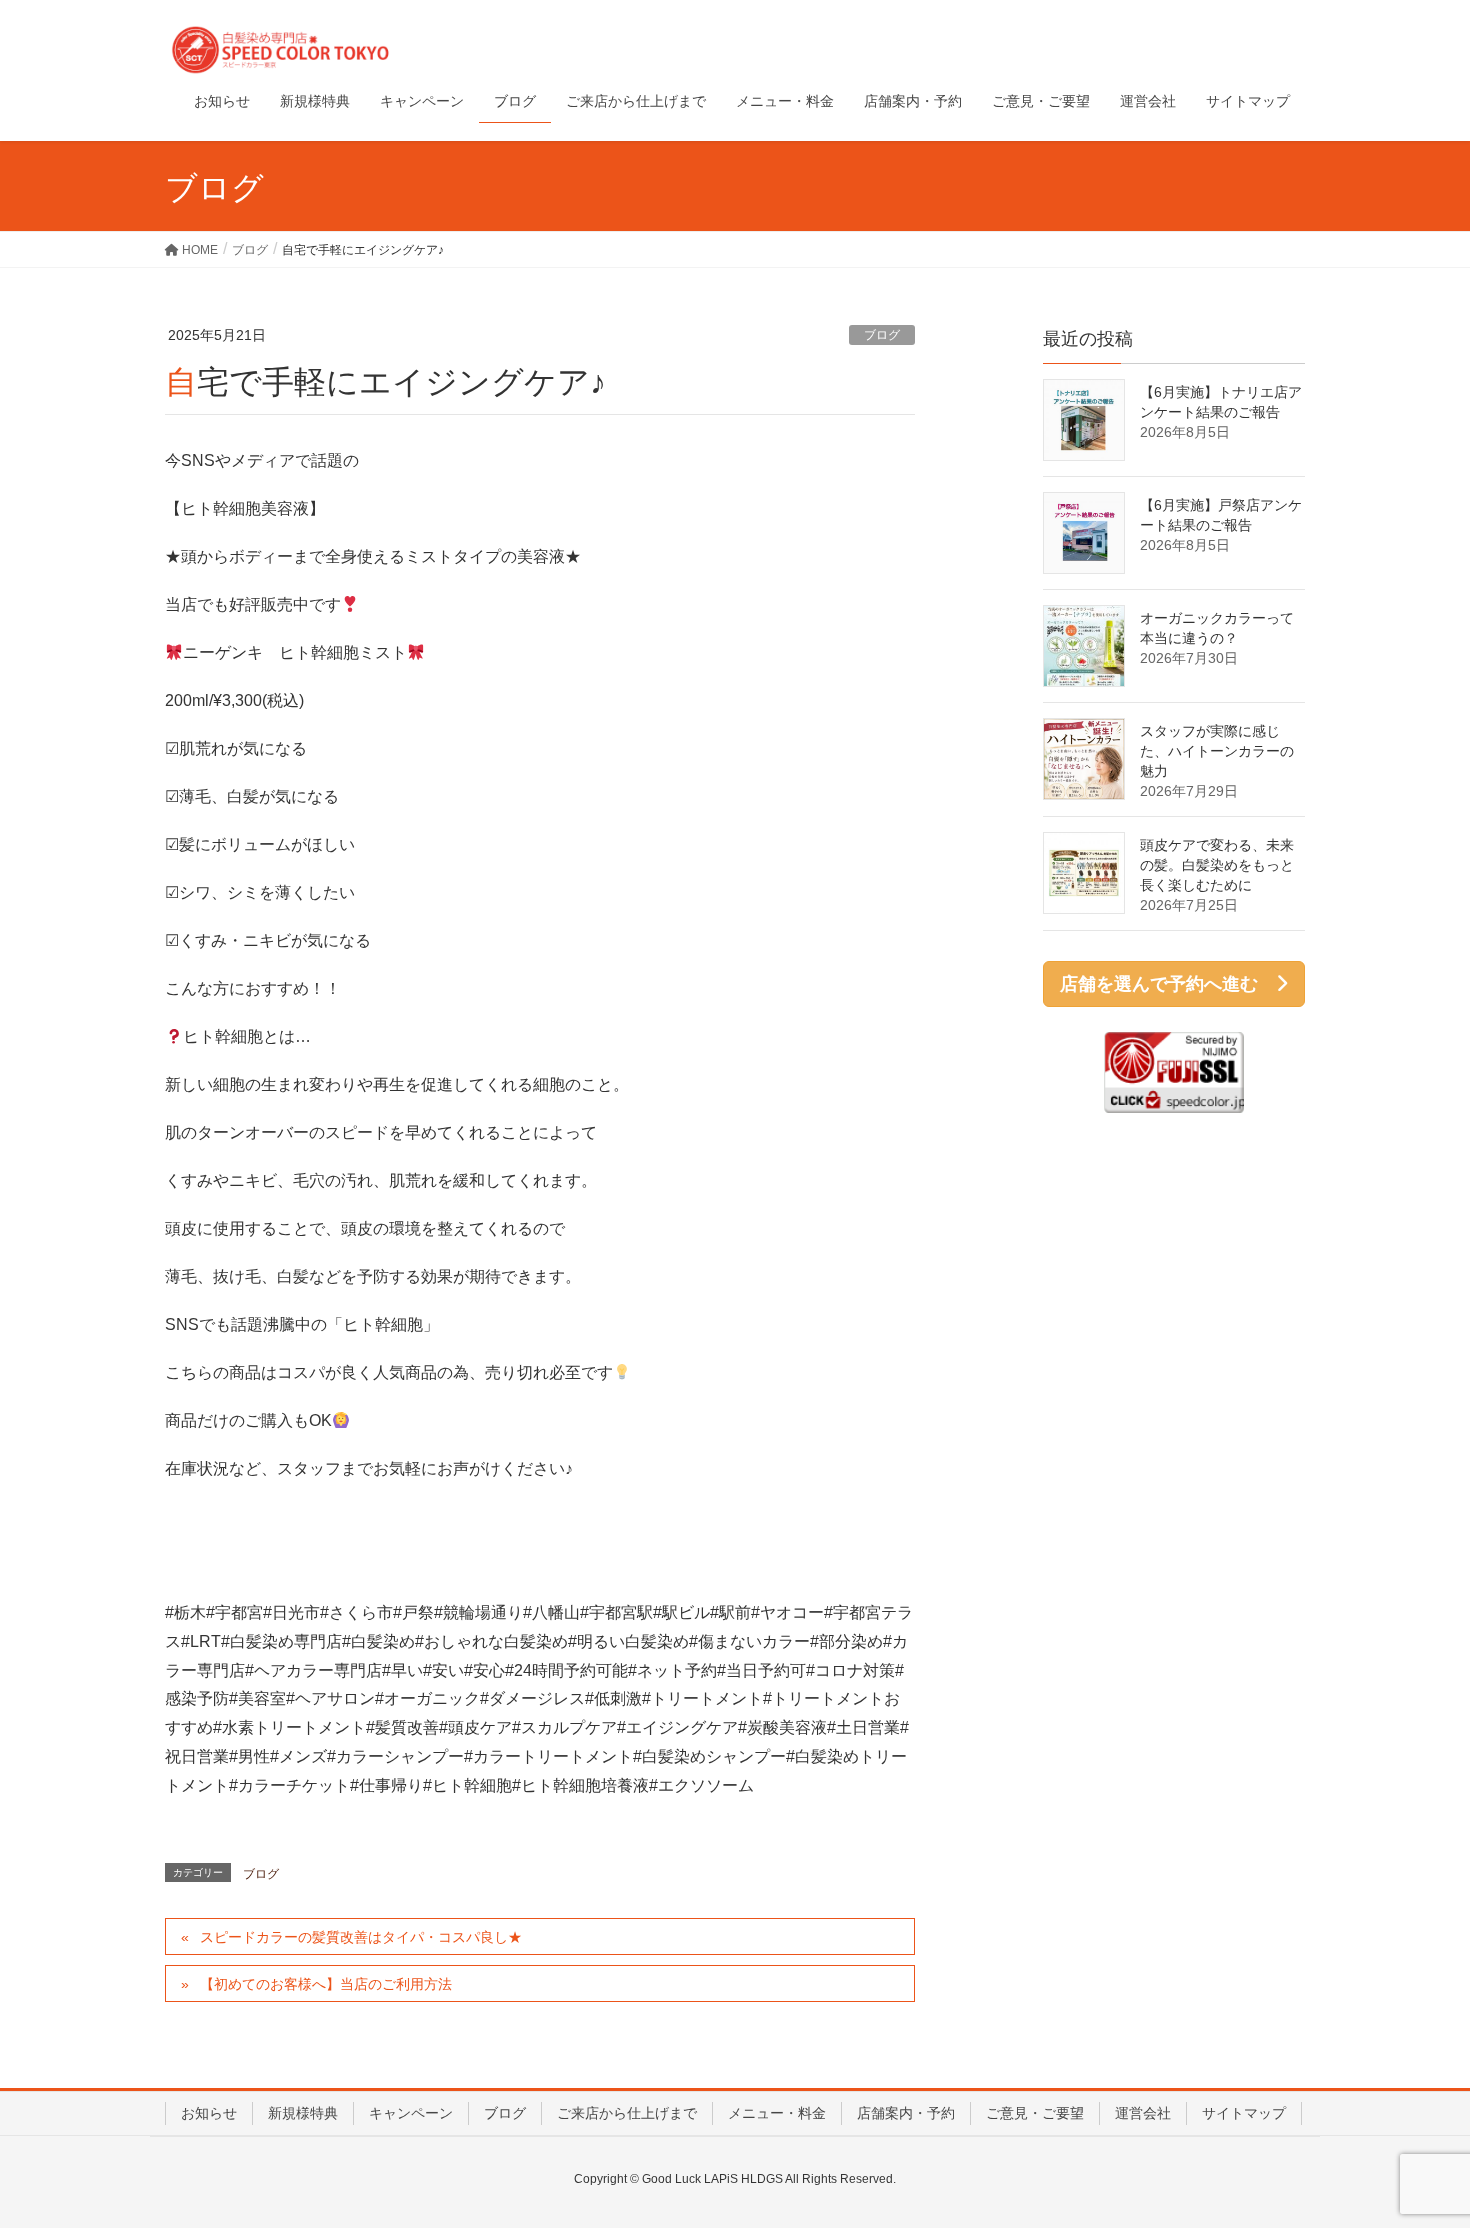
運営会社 (1143, 2113)
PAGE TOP (1417, 2143)
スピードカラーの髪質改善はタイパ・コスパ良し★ (361, 1937)
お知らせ (209, 2113)
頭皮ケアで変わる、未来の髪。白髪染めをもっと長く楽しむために (1217, 865)
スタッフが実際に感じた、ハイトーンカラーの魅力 (1217, 751)
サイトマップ (1244, 2113)
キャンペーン (411, 2113)
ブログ (882, 335)
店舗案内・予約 (906, 2113)
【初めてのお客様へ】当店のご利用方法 (326, 1984)
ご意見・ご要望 (1035, 2113)
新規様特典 (303, 2113)
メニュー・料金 (777, 2113)
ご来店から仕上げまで (627, 2113)
